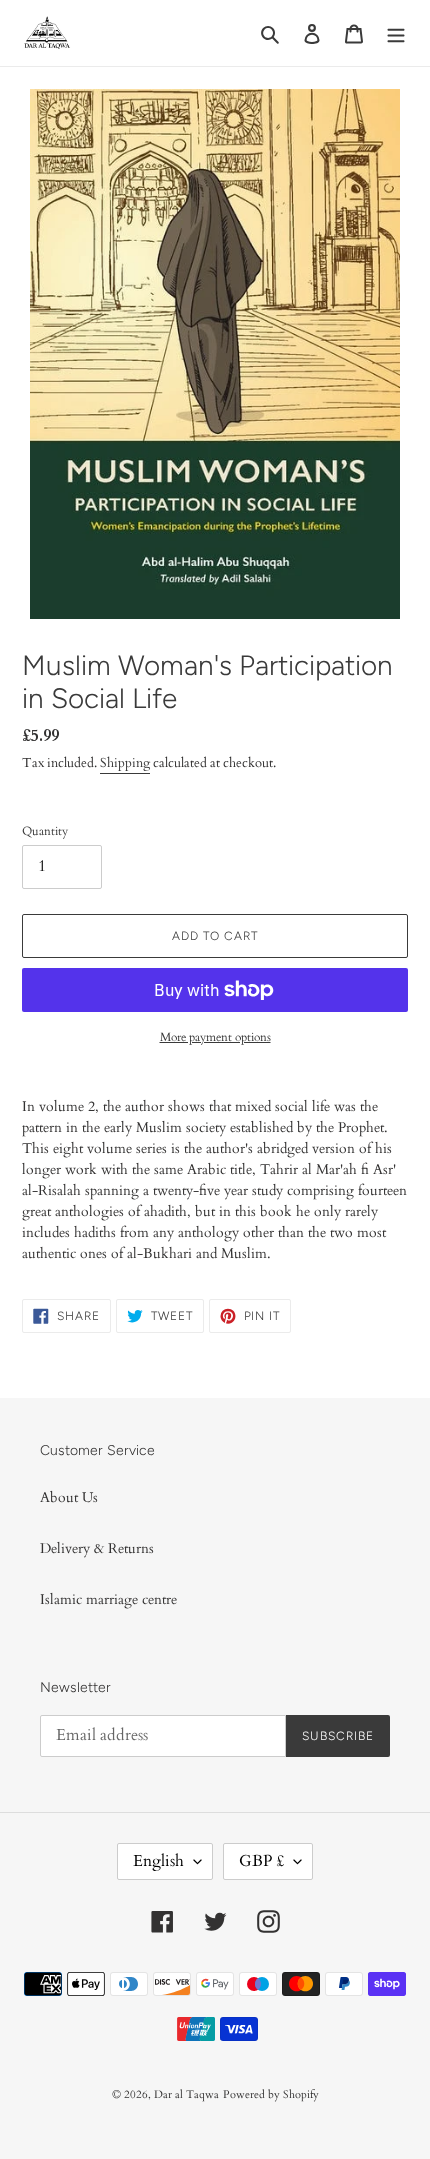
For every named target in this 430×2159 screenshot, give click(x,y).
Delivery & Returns (97, 1548)
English (158, 1861)
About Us (69, 1497)
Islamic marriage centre (108, 1599)
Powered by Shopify (271, 2094)
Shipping (125, 763)
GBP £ (261, 1861)
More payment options (215, 1037)
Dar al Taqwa (186, 2094)
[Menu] (396, 33)
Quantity (45, 831)
